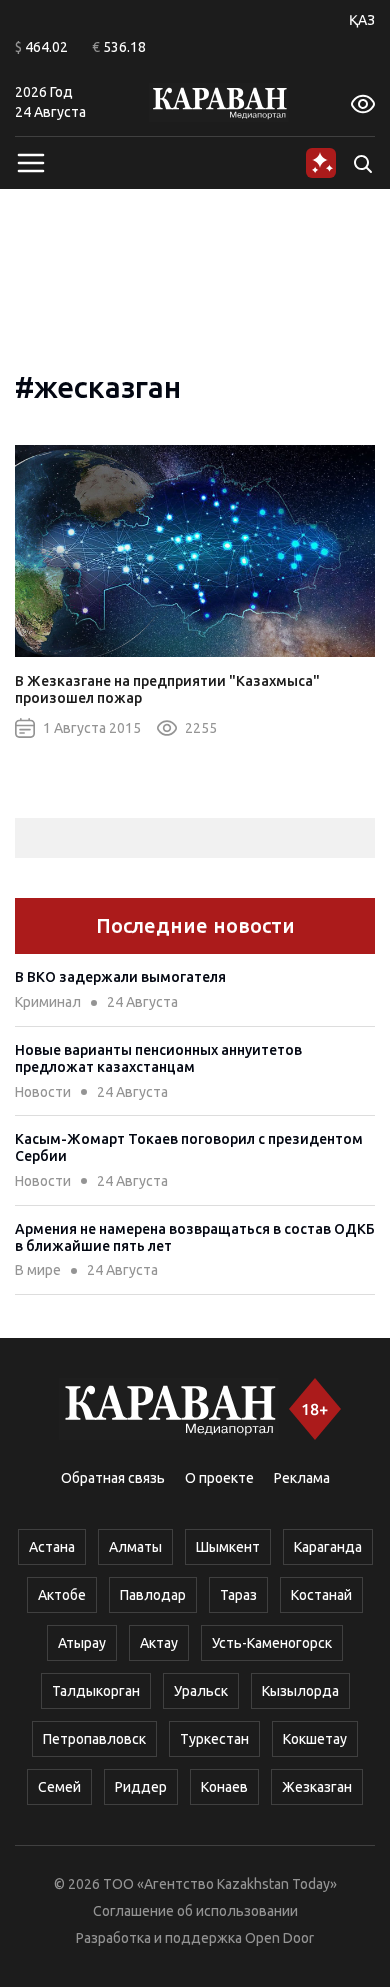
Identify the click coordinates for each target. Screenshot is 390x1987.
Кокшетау (315, 1739)
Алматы (135, 1547)
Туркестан (214, 1739)
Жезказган (317, 1787)
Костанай (321, 1595)
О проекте (219, 1478)
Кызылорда (300, 1691)
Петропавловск (94, 1739)
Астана (52, 1547)
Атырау (82, 1643)
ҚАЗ (362, 20)
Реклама (302, 1478)
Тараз (238, 1595)
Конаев (224, 1787)
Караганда (328, 1547)
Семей (59, 1787)
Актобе (62, 1595)
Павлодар (153, 1595)
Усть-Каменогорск (272, 1643)
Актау (159, 1643)
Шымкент (228, 1547)
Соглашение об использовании (195, 1911)
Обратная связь (113, 1478)
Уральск (201, 1691)
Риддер (141, 1787)
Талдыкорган (96, 1691)
